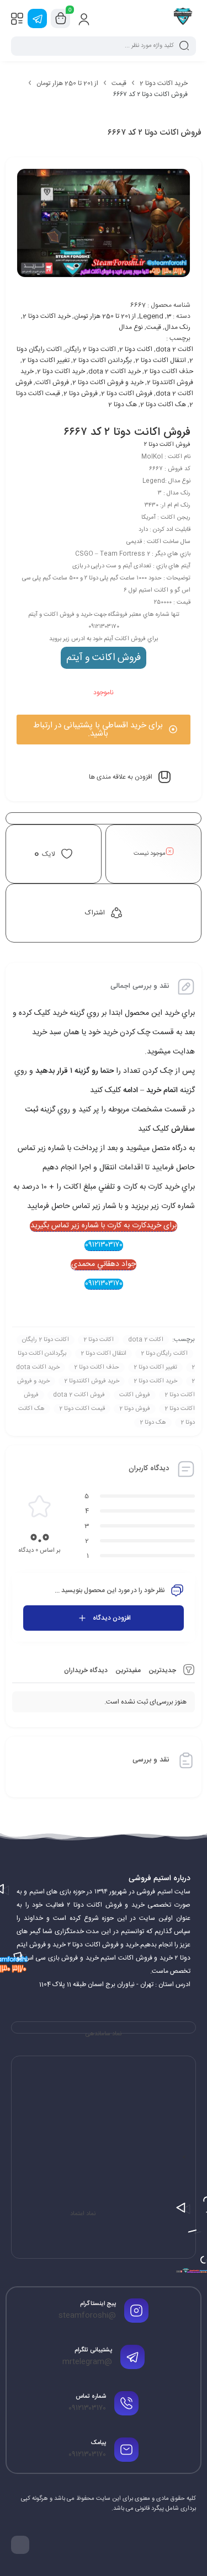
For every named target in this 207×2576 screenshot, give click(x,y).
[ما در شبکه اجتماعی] (37, 18)
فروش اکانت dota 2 (79, 1395)
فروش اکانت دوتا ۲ (167, 445)
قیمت (119, 83)
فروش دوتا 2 (81, 393)
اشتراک (95, 913)
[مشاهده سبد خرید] (61, 19)
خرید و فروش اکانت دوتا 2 (108, 382)
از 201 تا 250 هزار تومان (67, 83)
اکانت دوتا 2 (136, 349)
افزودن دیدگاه (112, 1618)
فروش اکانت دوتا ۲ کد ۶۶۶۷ (127, 432)
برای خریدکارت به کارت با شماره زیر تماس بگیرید (104, 1226)
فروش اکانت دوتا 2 (127, 393)
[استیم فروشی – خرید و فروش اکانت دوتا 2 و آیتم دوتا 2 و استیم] (183, 18)
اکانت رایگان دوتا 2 (164, 1354)
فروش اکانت (52, 382)
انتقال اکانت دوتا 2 (161, 360)
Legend (151, 316)
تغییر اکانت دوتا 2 (46, 360)
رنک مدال (177, 327)
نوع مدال (131, 327)
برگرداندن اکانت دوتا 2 (102, 360)
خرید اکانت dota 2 (115, 371)
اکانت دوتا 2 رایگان (91, 349)
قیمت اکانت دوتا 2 (82, 1409)
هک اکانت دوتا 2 (163, 405)
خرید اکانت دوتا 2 (164, 83)
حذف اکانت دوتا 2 (169, 371)
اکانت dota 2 (174, 349)
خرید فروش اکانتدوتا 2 (92, 1381)
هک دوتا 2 (123, 405)
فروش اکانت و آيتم (104, 658)
